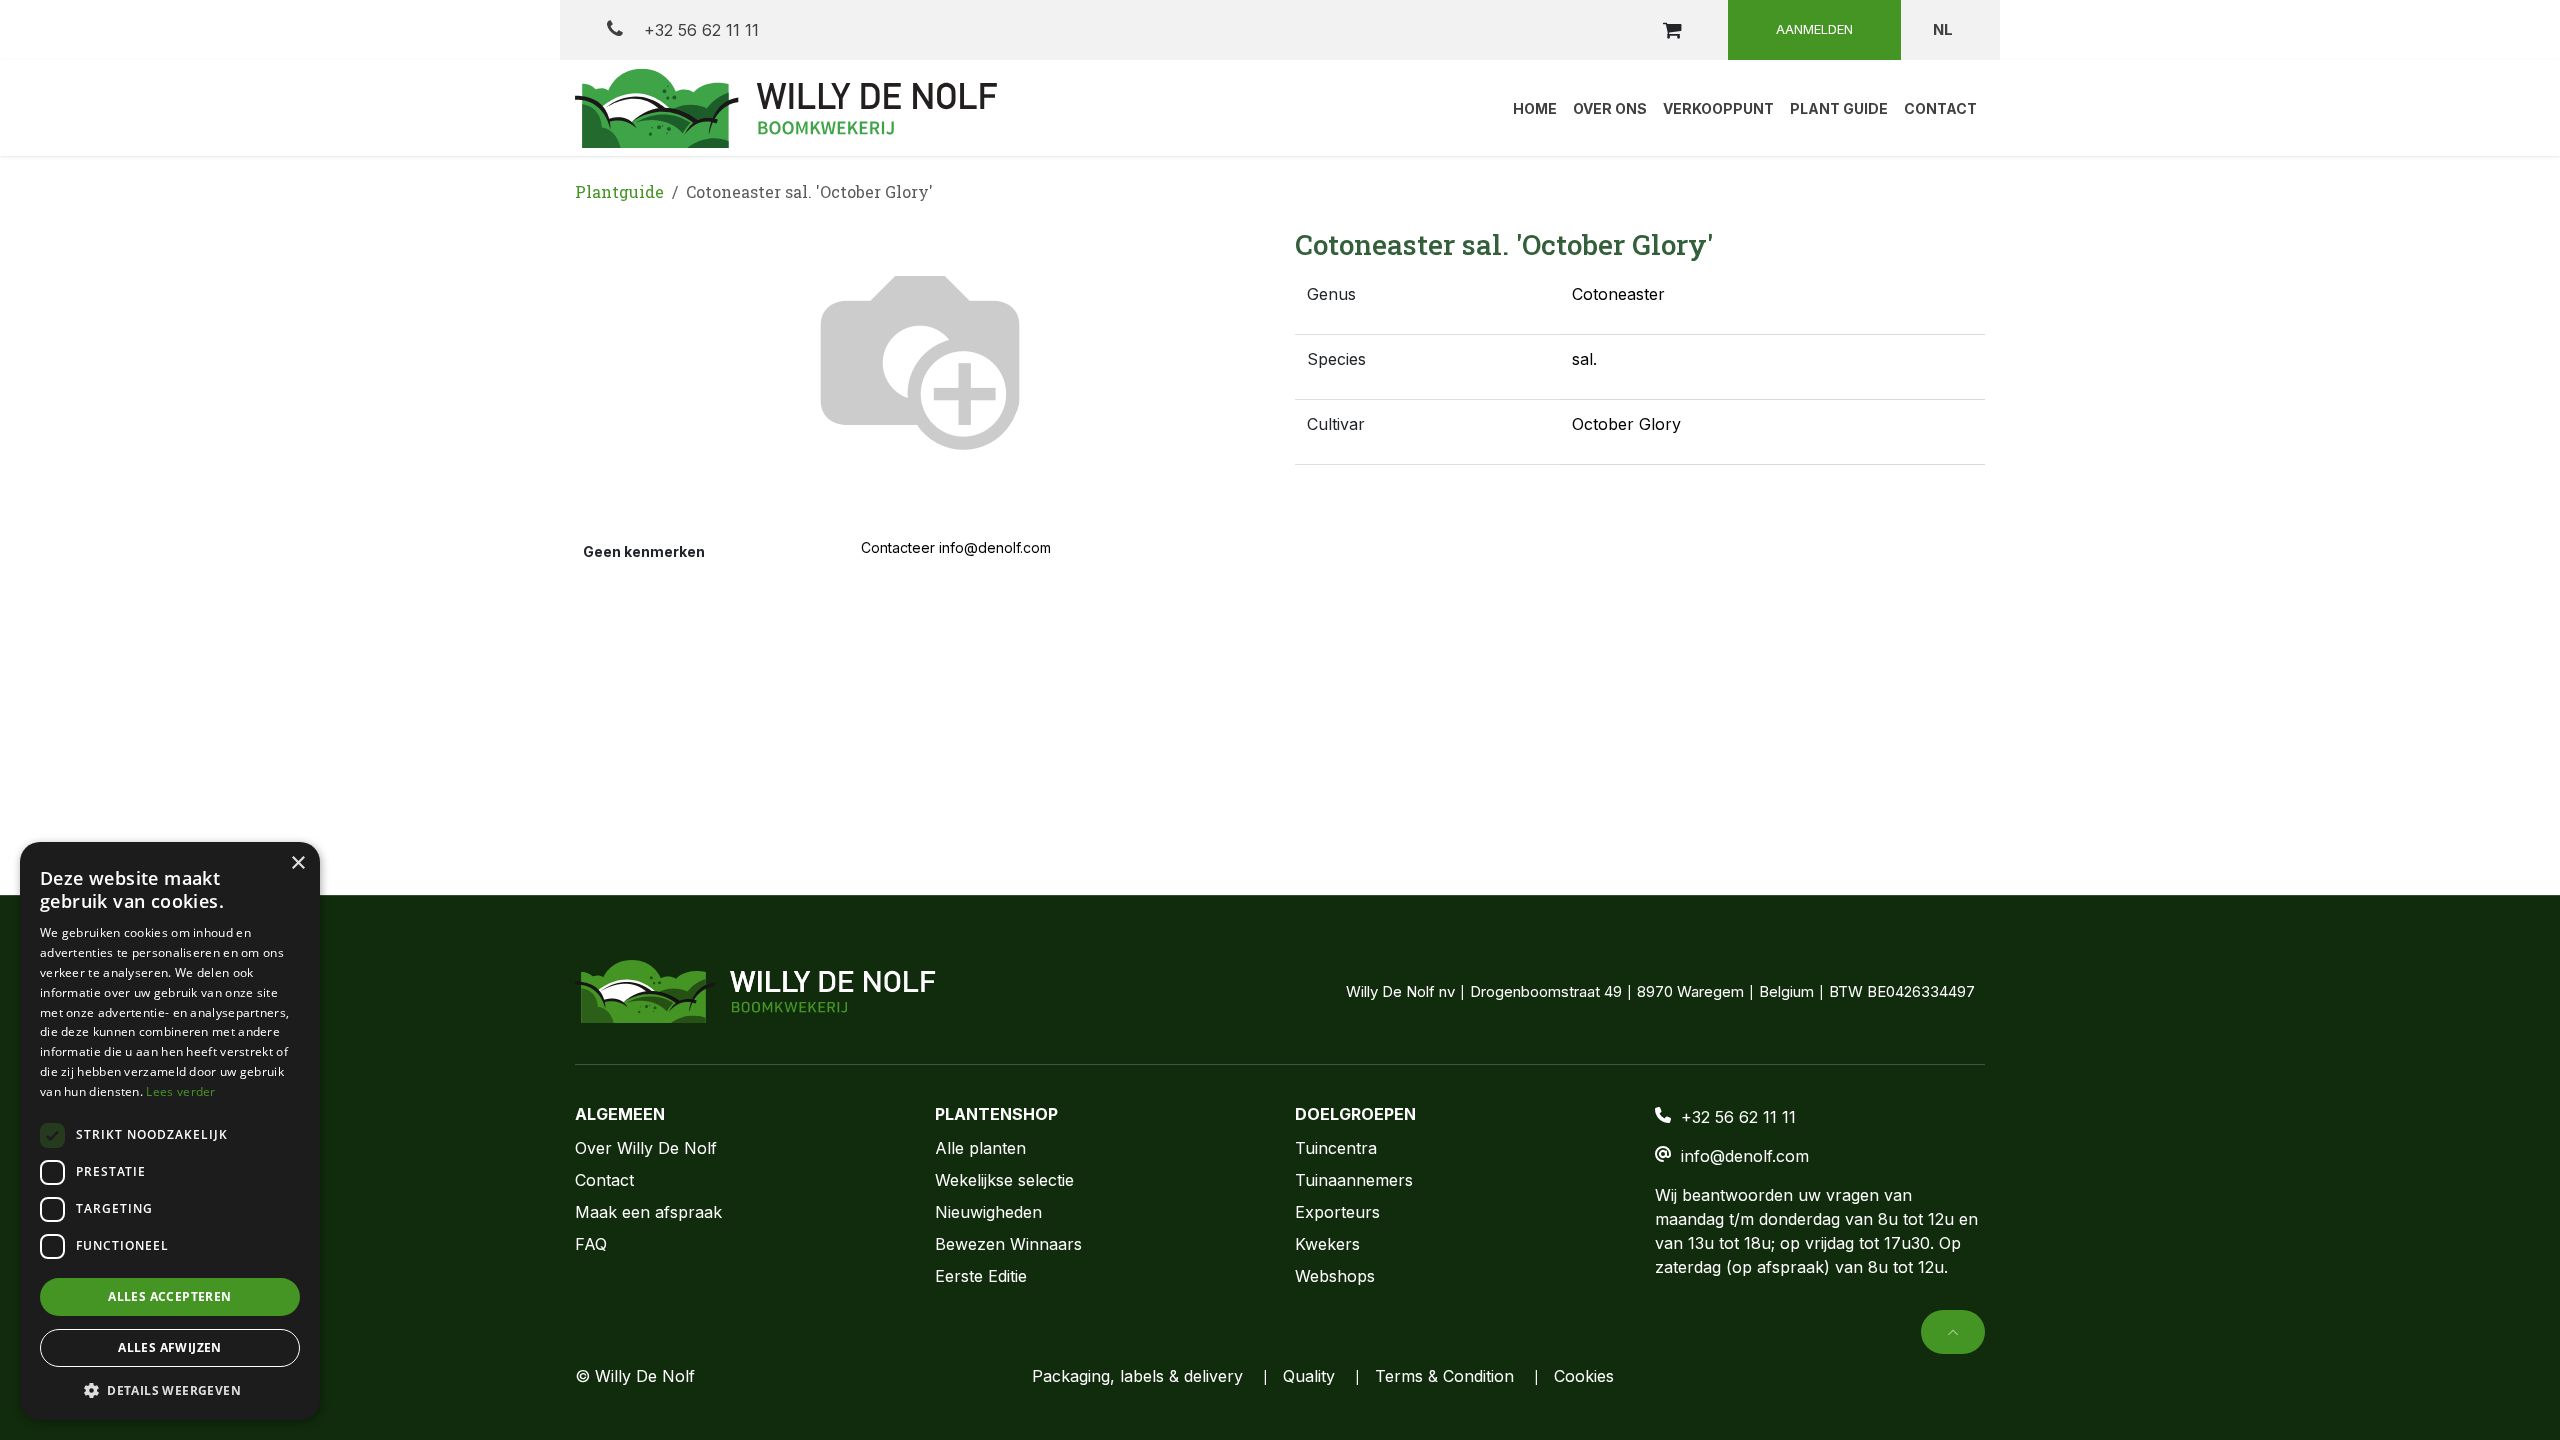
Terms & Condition (1444, 1376)
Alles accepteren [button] (169, 1296)
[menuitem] (1535, 108)
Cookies (1584, 1376)
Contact (604, 1180)
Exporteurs (1337, 1212)
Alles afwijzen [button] (170, 1347)
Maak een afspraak (648, 1212)
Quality (1309, 1376)
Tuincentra (1336, 1148)
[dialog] (170, 1131)
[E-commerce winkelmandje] (1672, 30)
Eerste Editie (981, 1276)
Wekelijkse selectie (1004, 1180)
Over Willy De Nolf (646, 1148)
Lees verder (180, 1091)
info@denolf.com (1745, 1156)
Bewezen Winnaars (1008, 1244)
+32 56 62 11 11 (699, 30)
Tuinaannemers (1354, 1180)
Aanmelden (1814, 29)
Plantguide (619, 191)
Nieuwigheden (988, 1212)
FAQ (591, 1244)
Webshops (1335, 1276)
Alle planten (980, 1148)
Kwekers (1327, 1244)
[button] (1953, 1332)
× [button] (297, 863)
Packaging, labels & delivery (1137, 1376)
